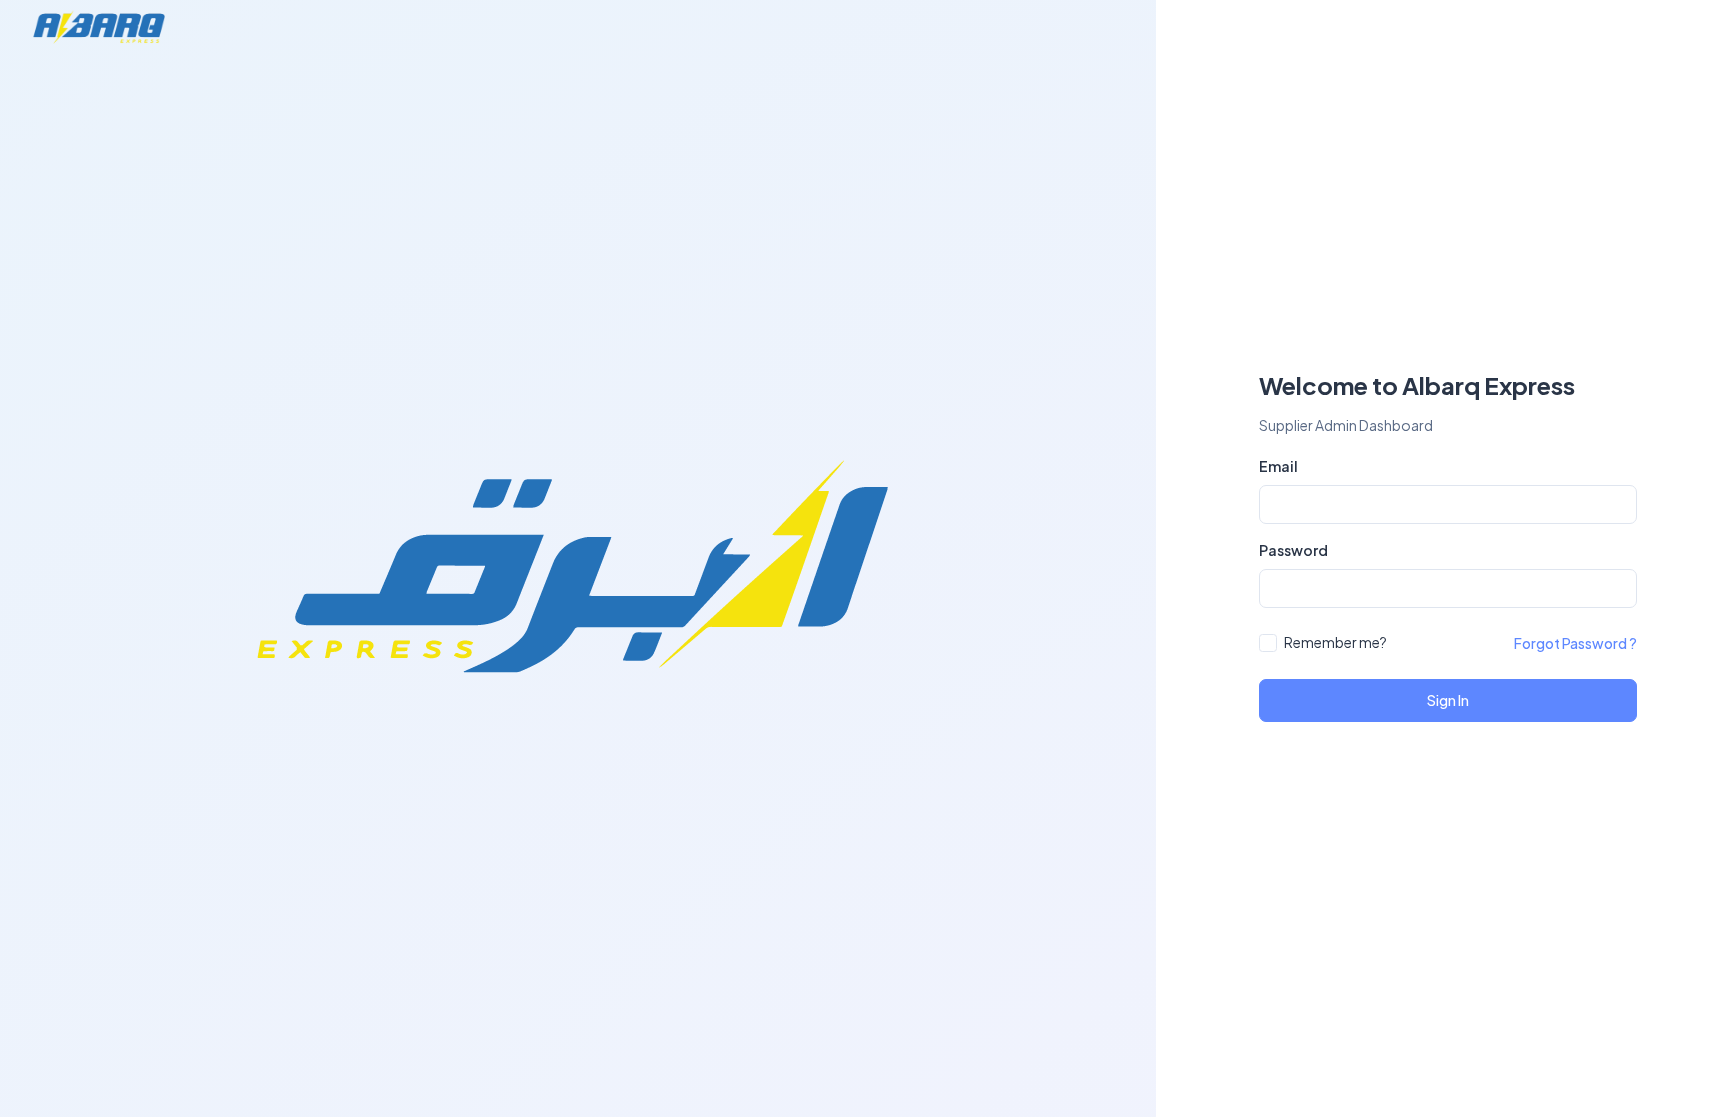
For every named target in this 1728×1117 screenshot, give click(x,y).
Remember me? (1335, 642)
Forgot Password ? (1575, 643)
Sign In (1448, 700)
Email (1278, 466)
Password (1293, 550)
